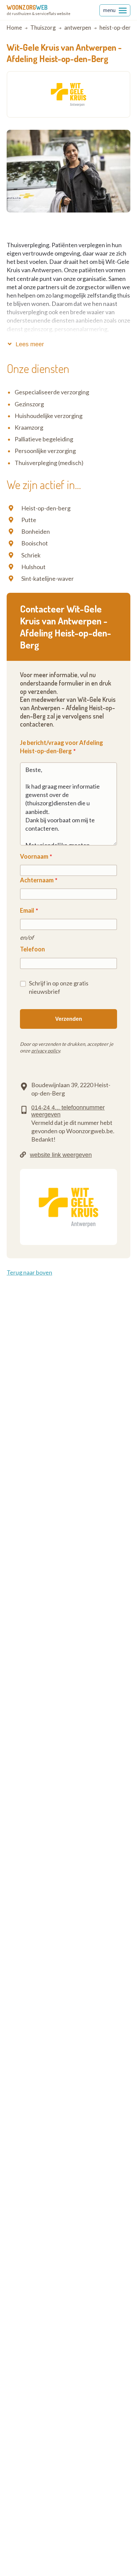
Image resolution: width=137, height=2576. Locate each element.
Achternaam (37, 880)
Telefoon (32, 949)
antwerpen (78, 28)
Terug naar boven (29, 1272)
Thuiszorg (43, 28)
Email (27, 910)
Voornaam (34, 856)
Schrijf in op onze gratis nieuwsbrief (59, 987)
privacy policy (46, 1051)
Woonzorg (27, 7)
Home (14, 28)
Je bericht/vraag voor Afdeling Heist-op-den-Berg (62, 747)
